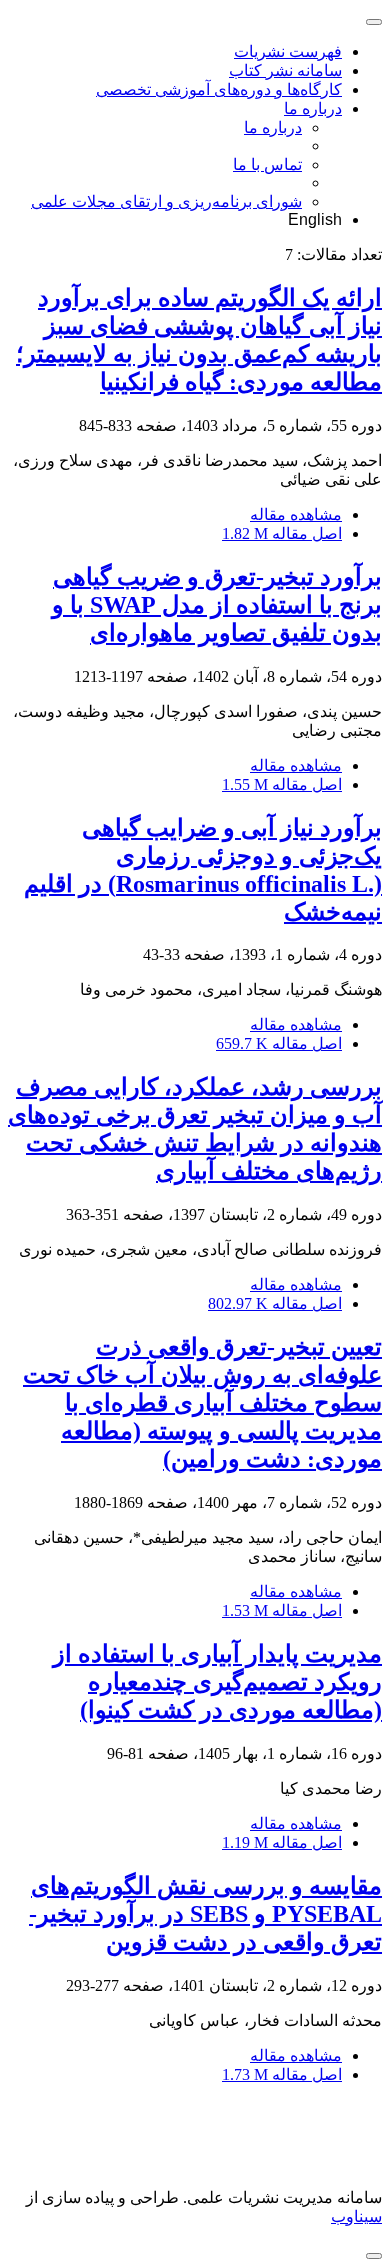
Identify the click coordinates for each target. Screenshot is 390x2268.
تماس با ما (267, 164)
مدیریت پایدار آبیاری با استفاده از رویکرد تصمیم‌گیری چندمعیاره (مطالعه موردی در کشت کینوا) (217, 1682)
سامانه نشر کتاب (285, 70)
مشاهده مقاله (296, 514)
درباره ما (313, 108)
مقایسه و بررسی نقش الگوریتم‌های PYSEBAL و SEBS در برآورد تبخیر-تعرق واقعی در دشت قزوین (205, 1914)
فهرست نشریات (288, 51)
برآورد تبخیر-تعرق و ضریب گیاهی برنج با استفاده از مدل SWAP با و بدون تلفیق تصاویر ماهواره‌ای (217, 605)
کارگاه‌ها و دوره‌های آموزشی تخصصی (219, 89)
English (315, 219)
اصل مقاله (282, 533)
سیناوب (356, 2216)
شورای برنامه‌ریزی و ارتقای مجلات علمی (166, 201)
